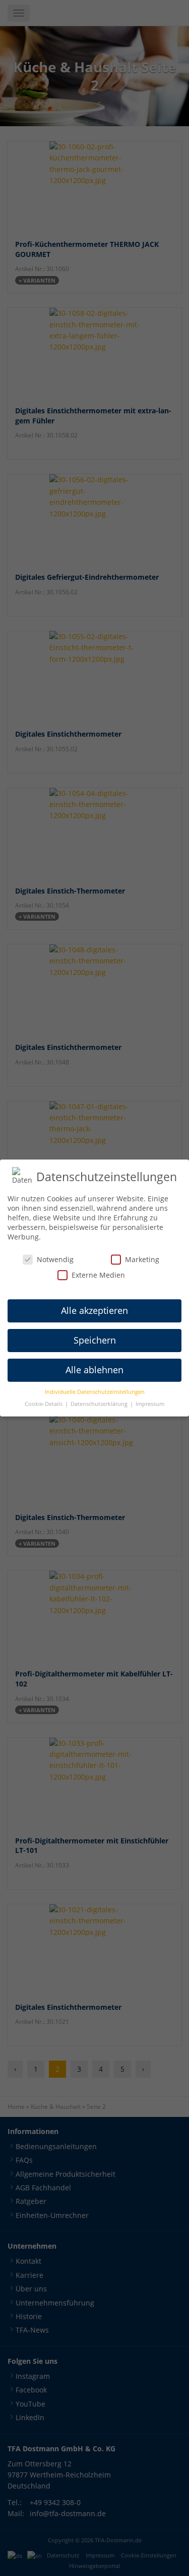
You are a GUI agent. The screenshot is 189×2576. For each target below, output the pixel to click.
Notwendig (55, 1259)
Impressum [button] (150, 1404)
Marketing (142, 1259)
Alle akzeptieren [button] (94, 1310)
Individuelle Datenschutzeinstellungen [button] (95, 1392)
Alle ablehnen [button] (94, 1370)
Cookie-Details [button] (44, 1404)
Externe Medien (98, 1275)
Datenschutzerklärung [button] (100, 1404)
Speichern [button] (95, 1340)
